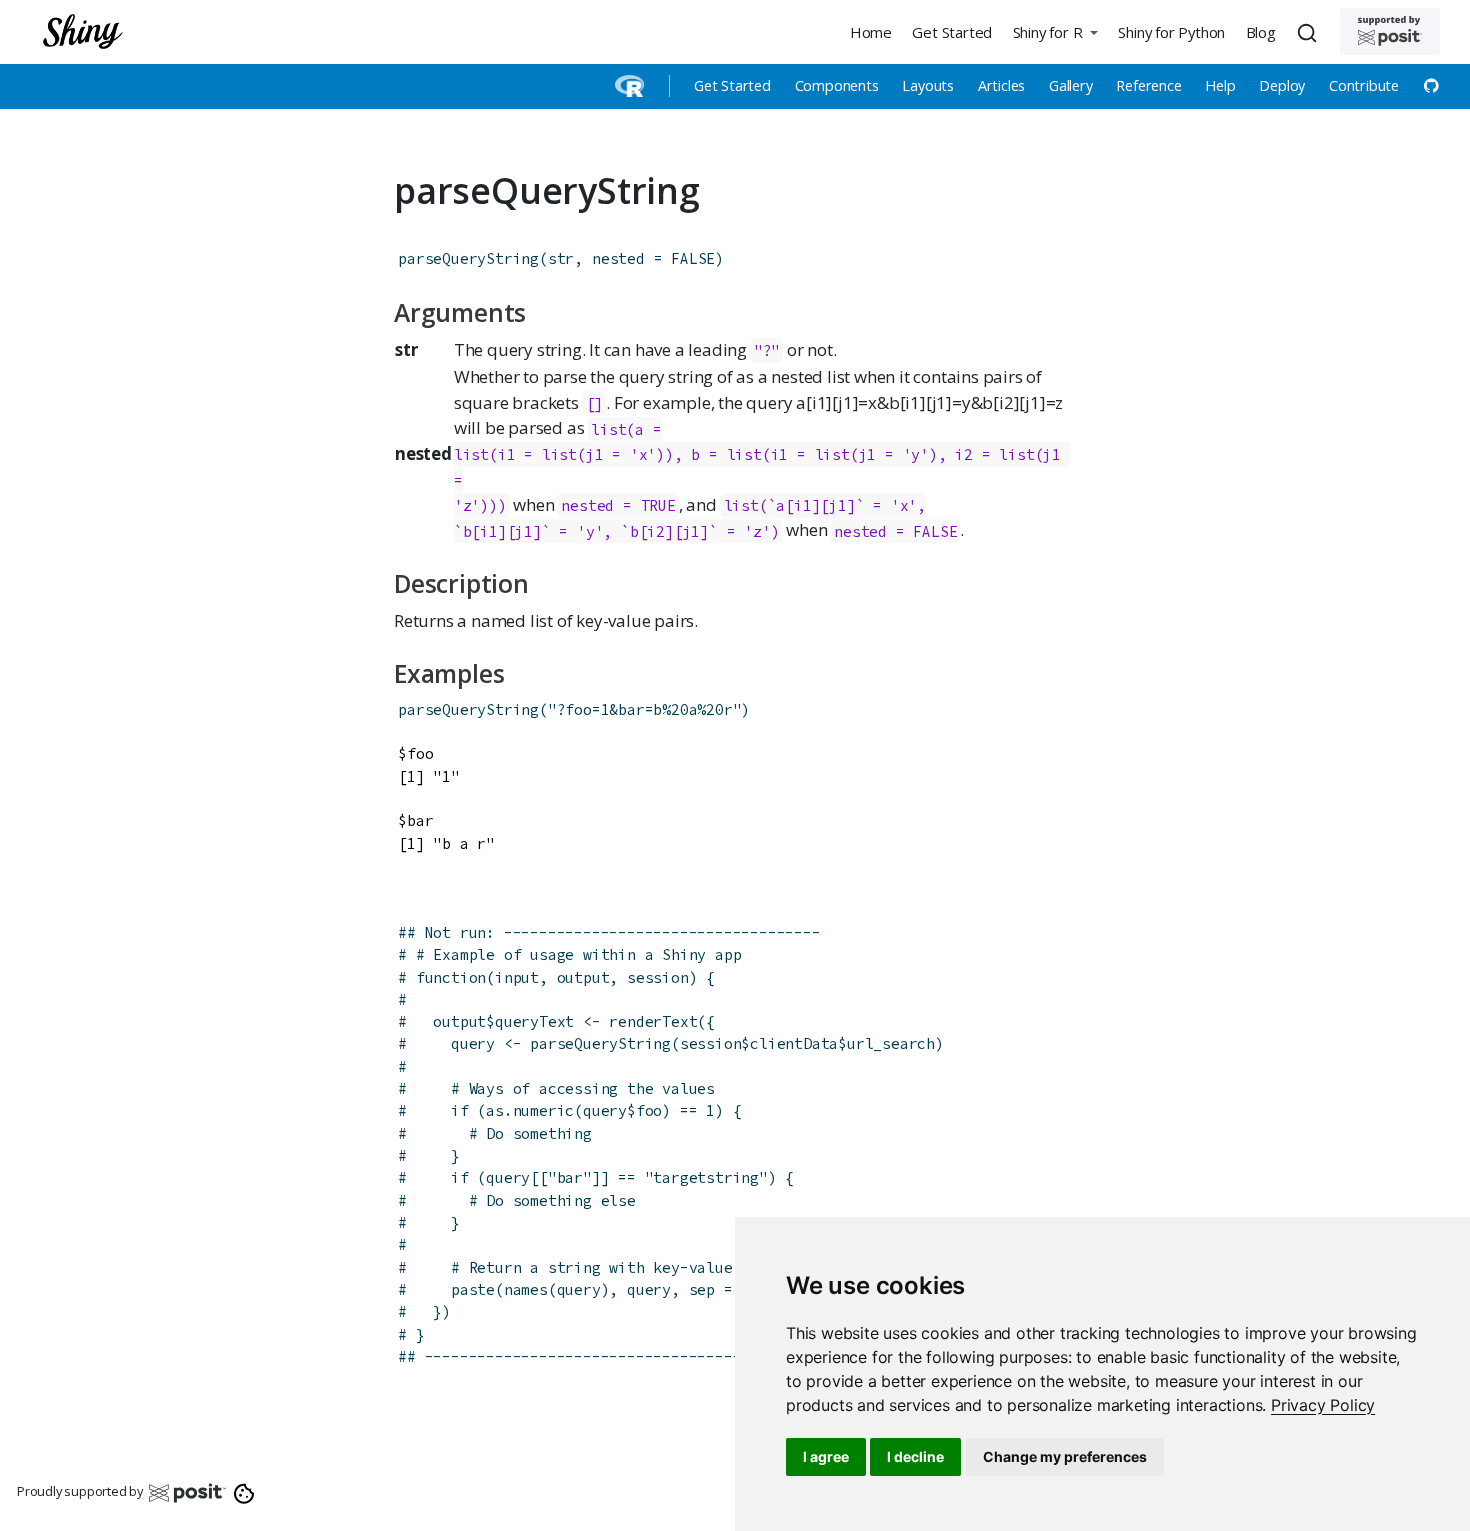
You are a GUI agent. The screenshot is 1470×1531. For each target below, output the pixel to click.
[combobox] (1310, 32)
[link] (1323, 1405)
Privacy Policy (1323, 1405)
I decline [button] (915, 1456)
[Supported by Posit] (1390, 31)
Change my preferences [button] (1065, 1456)
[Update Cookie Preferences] (244, 1492)
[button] (1055, 31)
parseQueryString (468, 258)
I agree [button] (826, 1456)
